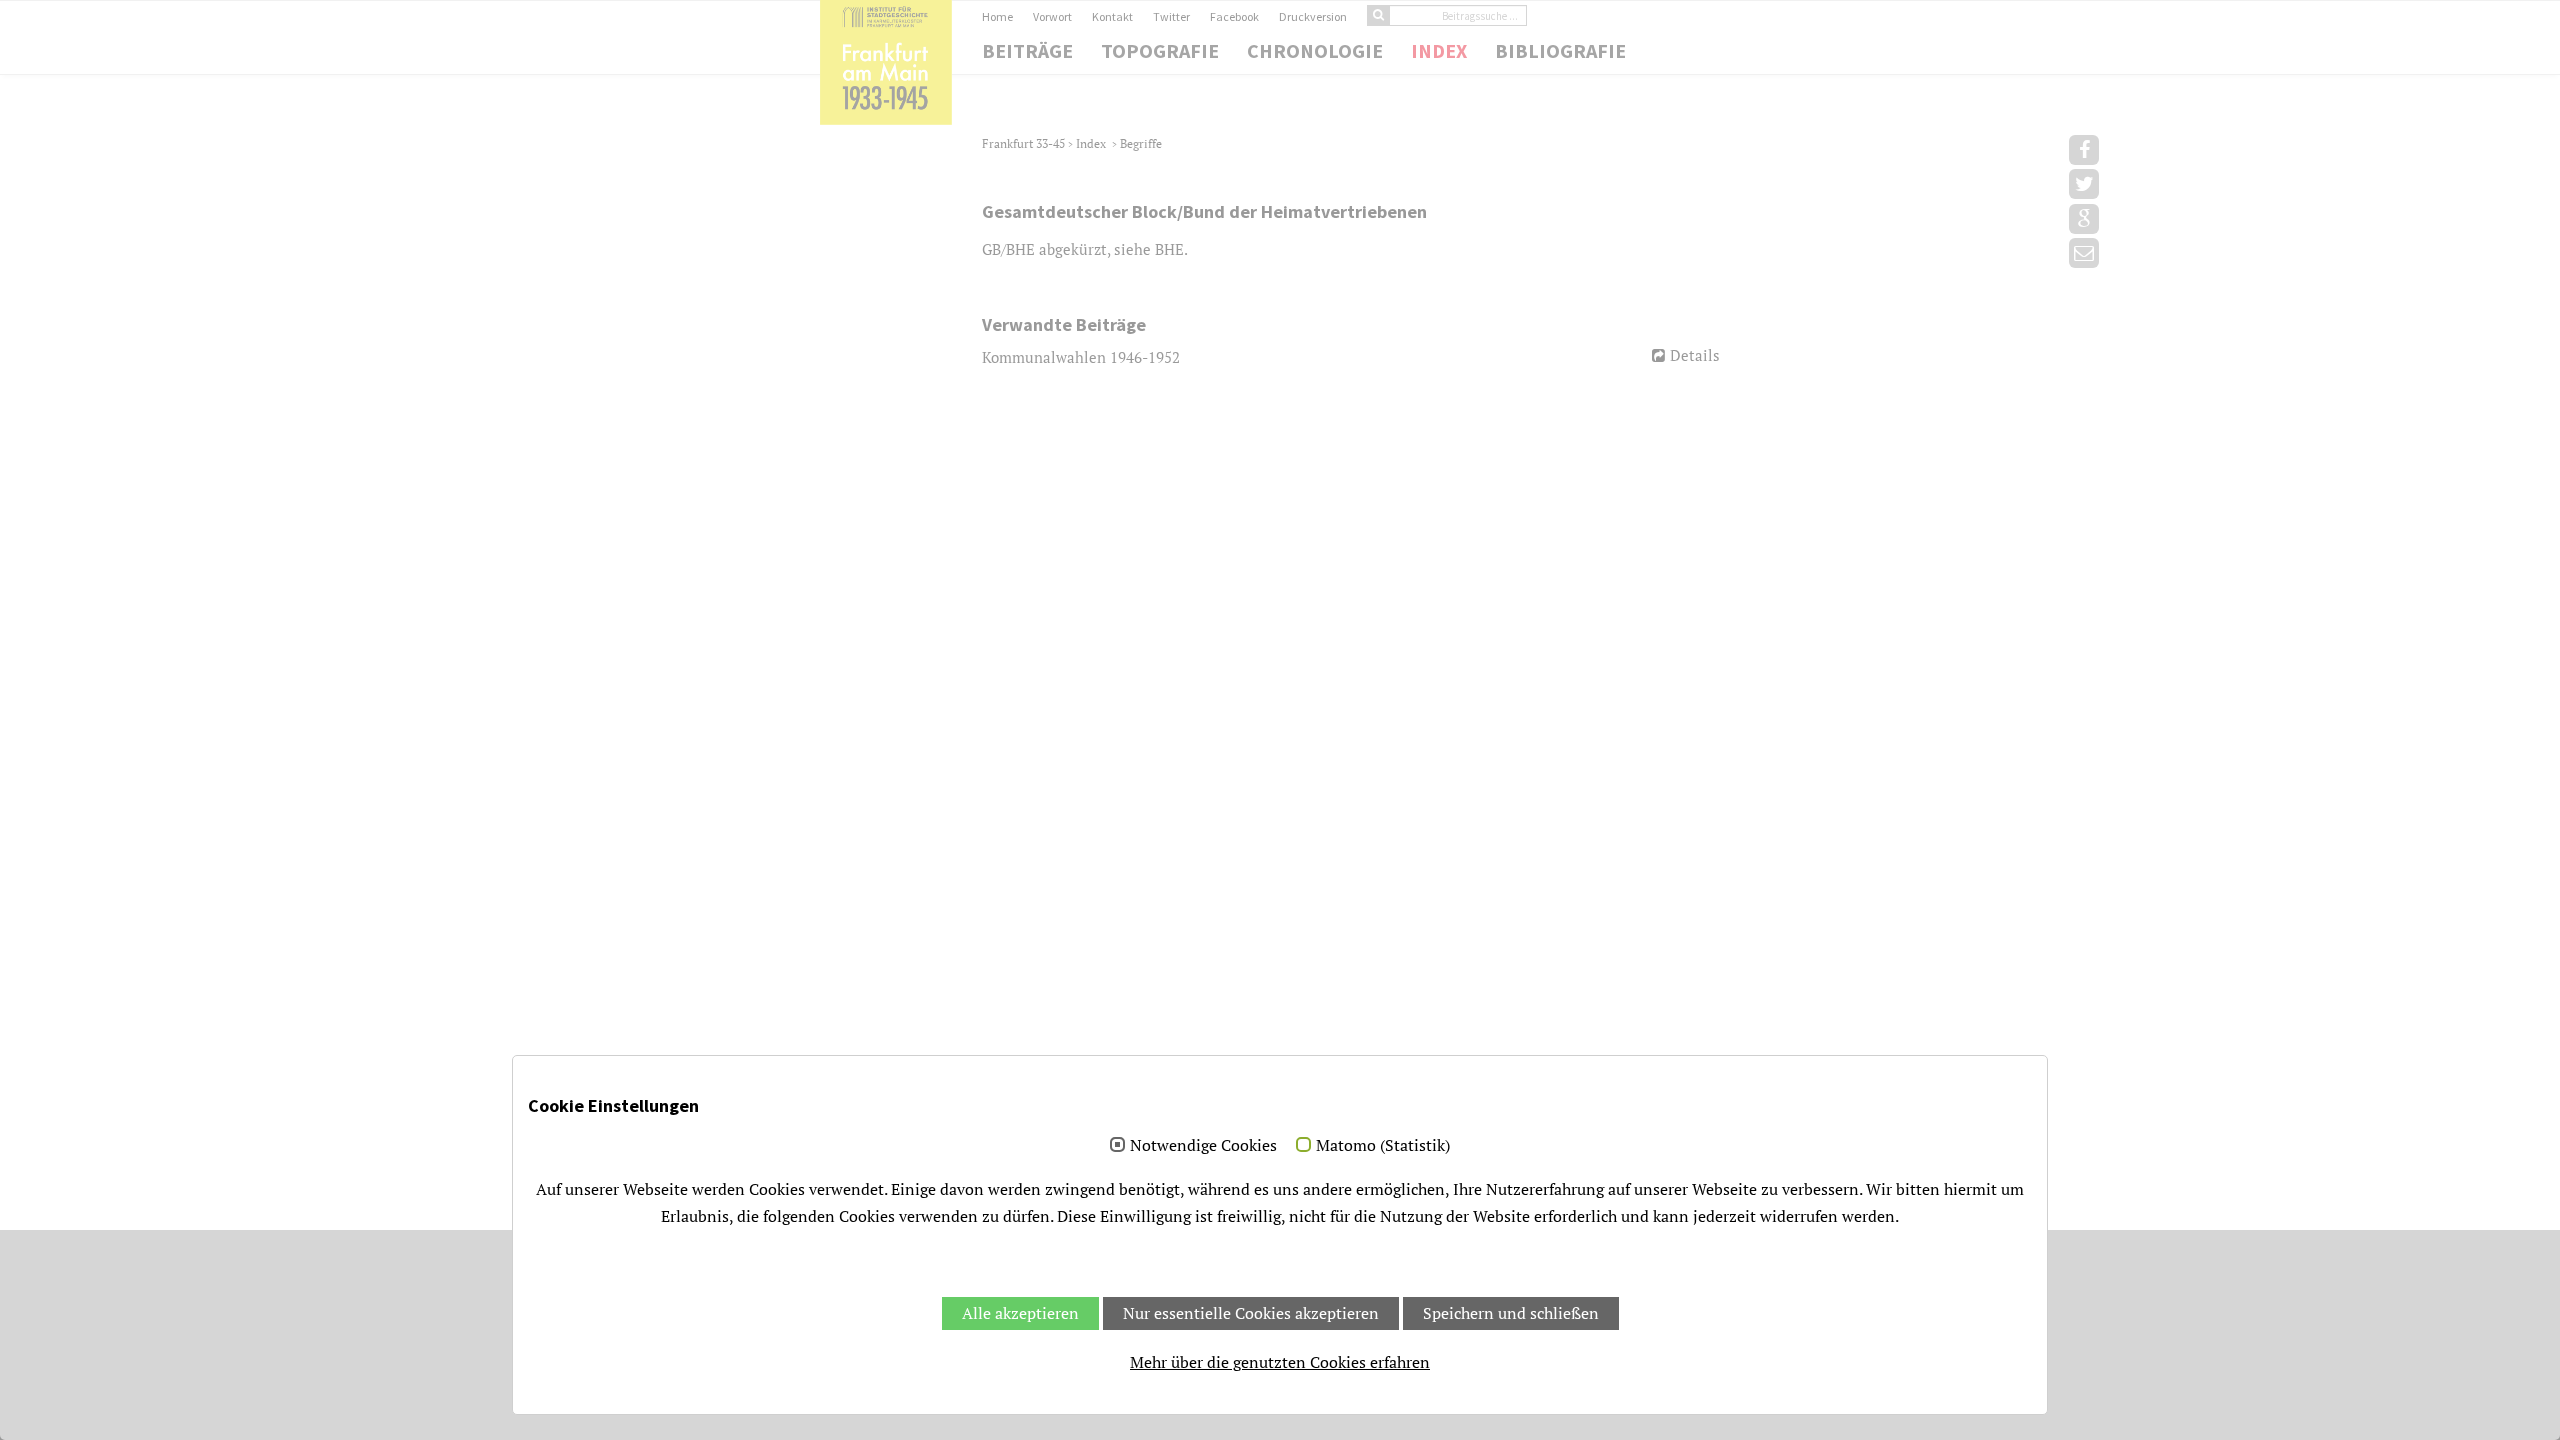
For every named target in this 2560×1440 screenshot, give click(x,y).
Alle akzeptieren (1020, 1313)
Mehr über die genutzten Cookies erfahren (1280, 1362)
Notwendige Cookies (1203, 1146)
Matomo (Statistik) (1383, 1146)
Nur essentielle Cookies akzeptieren (1251, 1313)
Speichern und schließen (1511, 1313)
